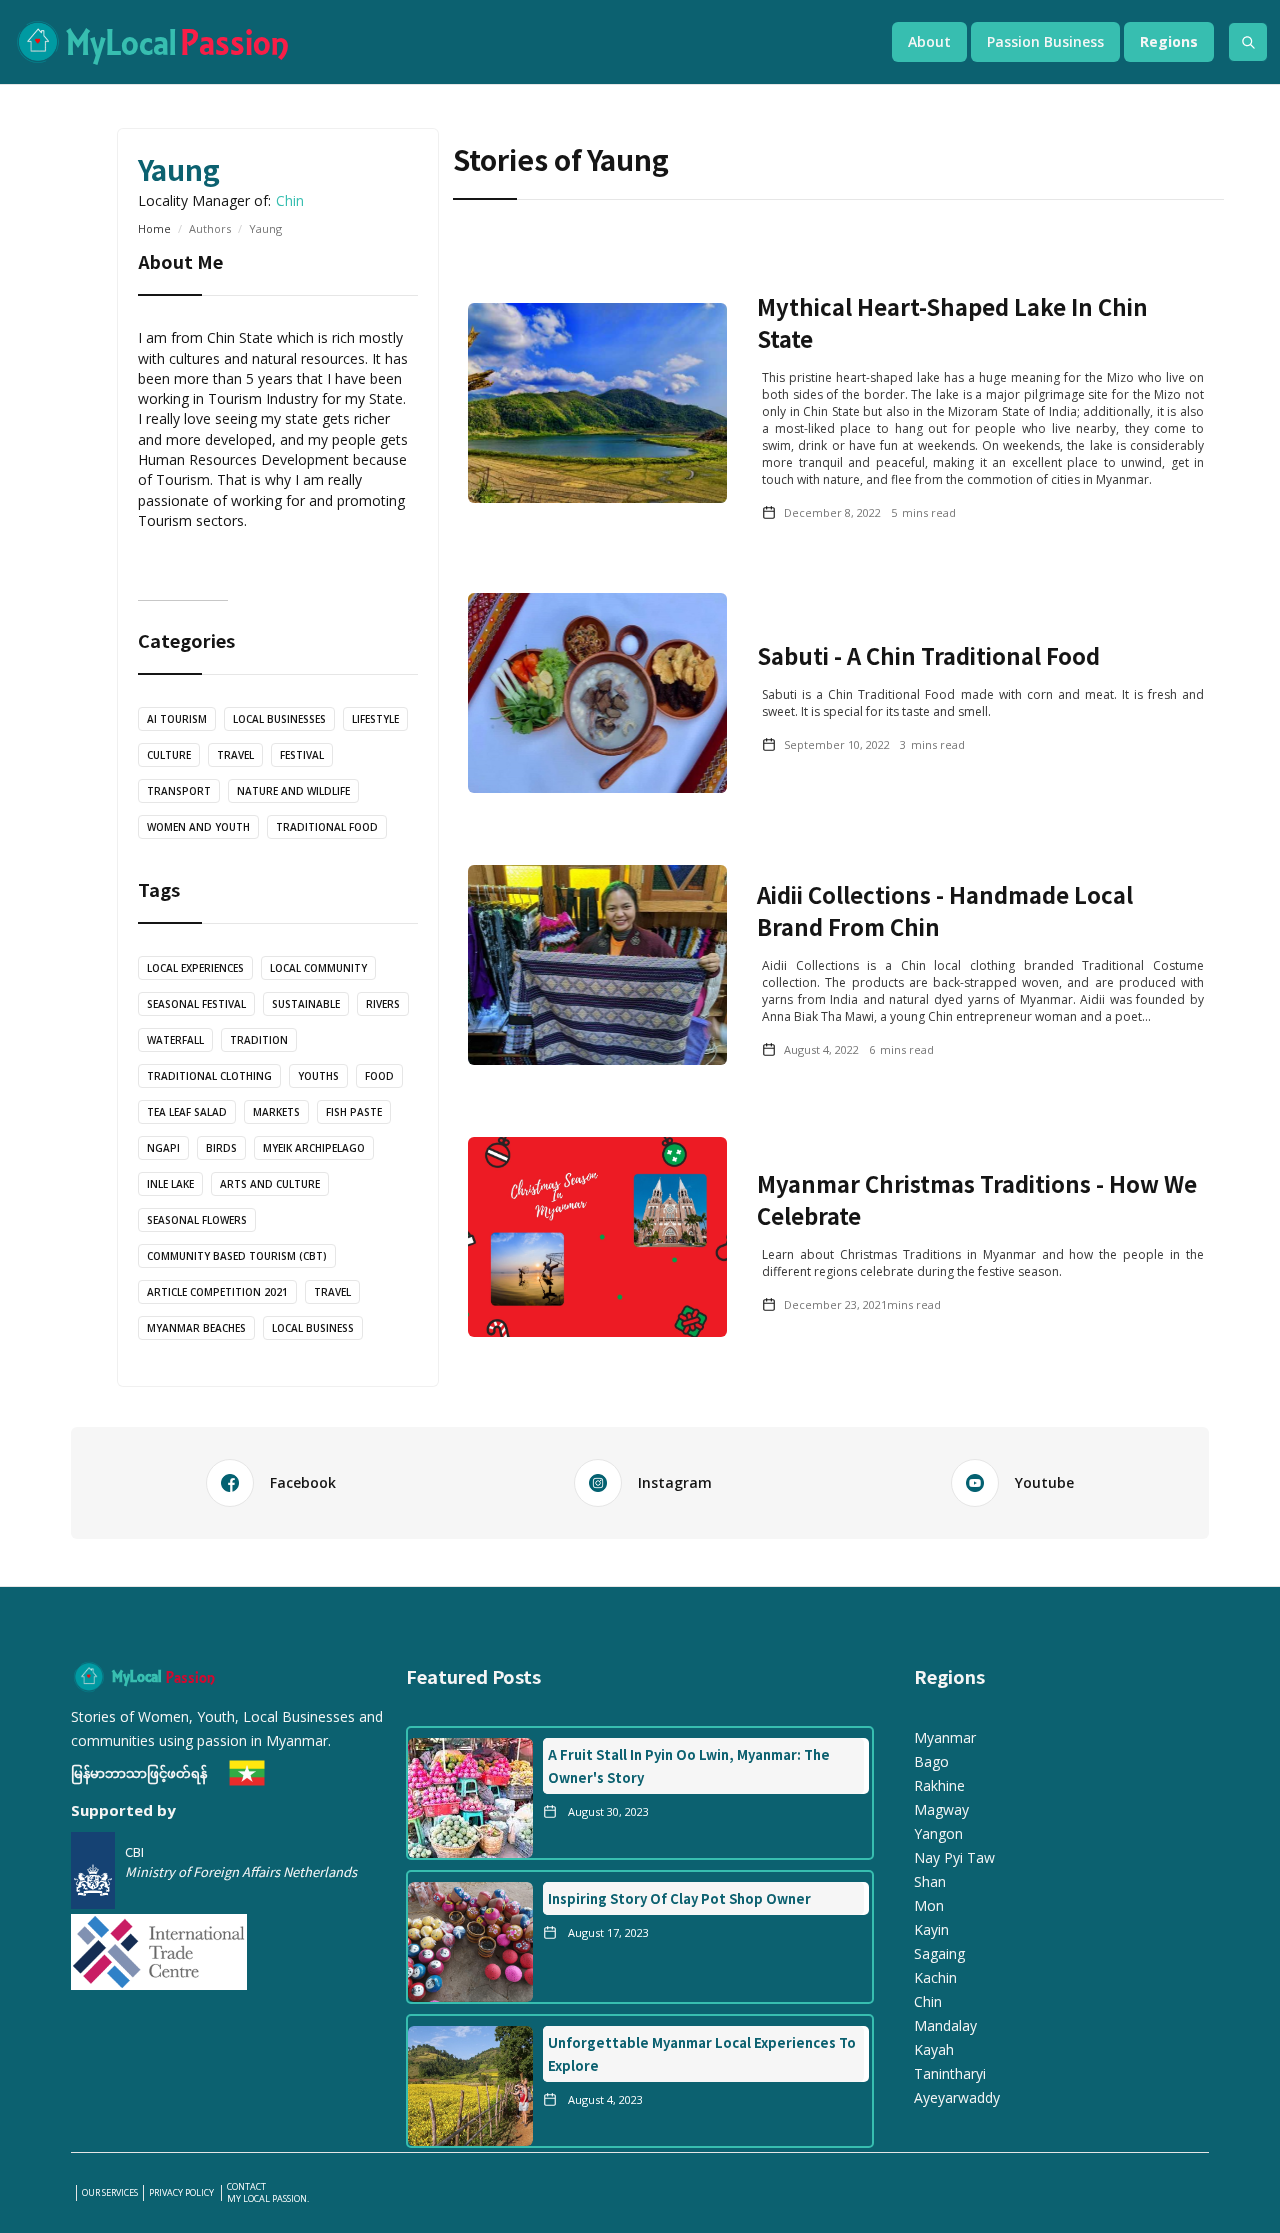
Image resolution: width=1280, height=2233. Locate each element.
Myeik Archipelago (314, 1148)
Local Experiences (195, 968)
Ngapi (163, 1148)
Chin (290, 200)
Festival (302, 755)
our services (110, 2193)
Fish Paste (354, 1112)
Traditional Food (327, 827)
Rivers (383, 1004)
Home (154, 228)
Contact (246, 2187)
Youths (318, 1076)
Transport (179, 791)
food (379, 1076)
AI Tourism (177, 719)
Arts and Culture (270, 1184)
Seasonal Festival (196, 1004)
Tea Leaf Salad (187, 1112)
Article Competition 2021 (217, 1292)
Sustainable (306, 1004)
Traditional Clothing (209, 1076)
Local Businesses (279, 719)
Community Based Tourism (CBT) (237, 1256)
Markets (276, 1112)
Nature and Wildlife (293, 791)
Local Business (313, 1328)
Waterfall (175, 1040)
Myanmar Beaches (196, 1328)
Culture (169, 755)
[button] (929, 42)
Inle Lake (170, 1184)
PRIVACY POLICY (182, 2193)
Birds (221, 1148)
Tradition (259, 1040)
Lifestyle (375, 719)
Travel (235, 755)
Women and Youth (198, 827)
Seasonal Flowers (197, 1220)
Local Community (318, 968)
